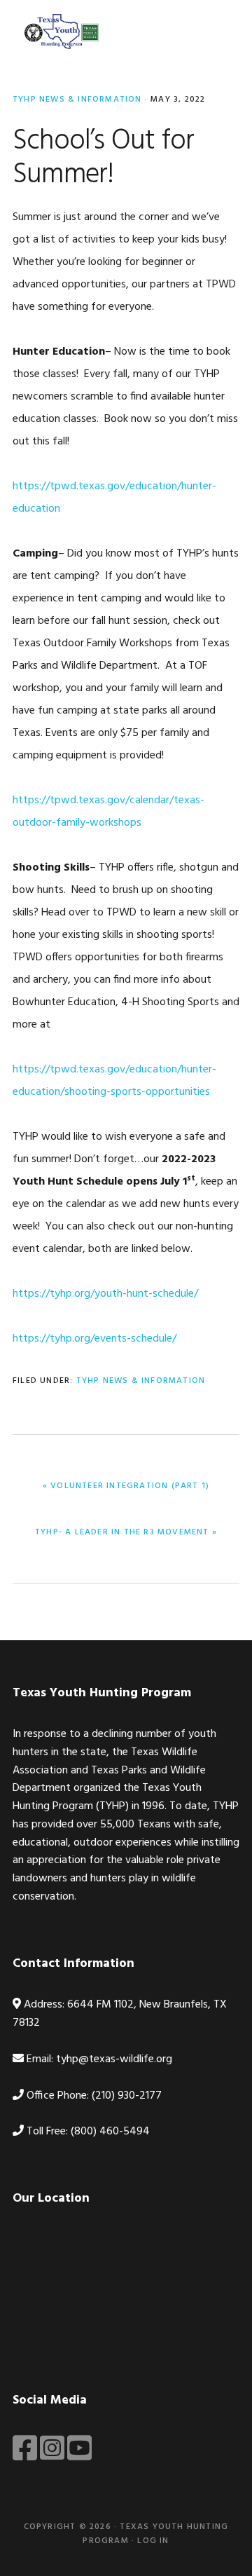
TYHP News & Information (77, 100)
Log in (153, 2541)
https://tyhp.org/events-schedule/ (94, 1339)
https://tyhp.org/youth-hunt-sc (88, 1294)
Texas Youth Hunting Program (62, 32)
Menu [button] (222, 31)
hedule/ (181, 1294)
